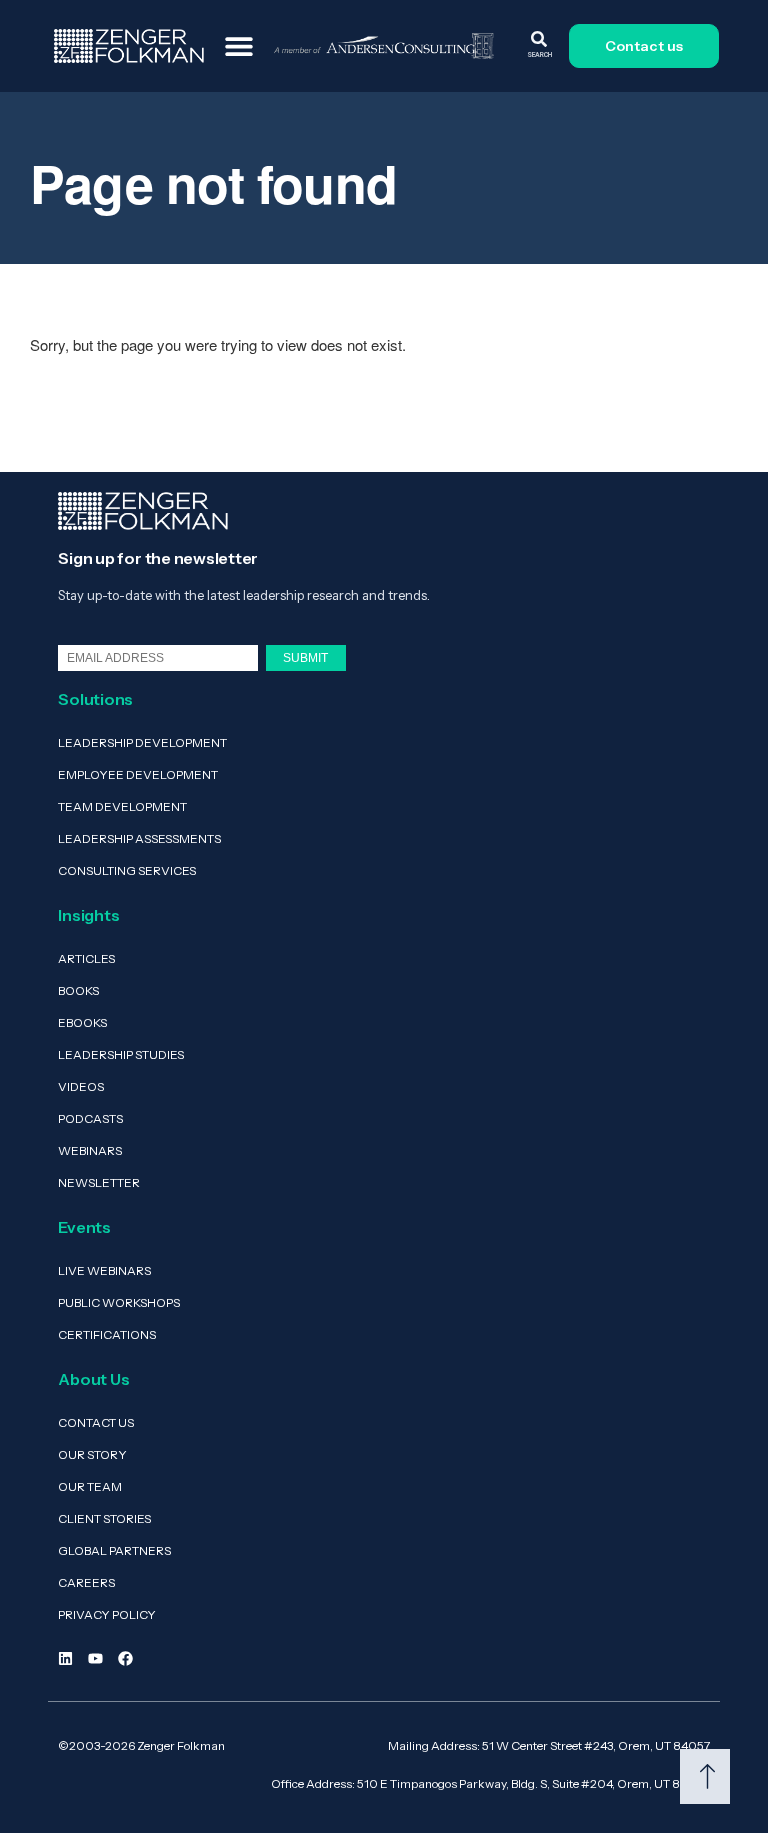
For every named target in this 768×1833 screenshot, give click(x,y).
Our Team (90, 1486)
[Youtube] (95, 1658)
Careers (86, 1582)
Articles (86, 958)
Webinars (90, 1150)
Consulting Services (127, 870)
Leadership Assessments (139, 838)
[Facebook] (125, 1658)
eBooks (82, 1022)
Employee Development (138, 774)
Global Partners (114, 1550)
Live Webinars (104, 1270)
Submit (305, 657)
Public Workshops (119, 1302)
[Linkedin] (65, 1658)
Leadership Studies (121, 1054)
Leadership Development (142, 742)
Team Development (122, 806)
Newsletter (99, 1182)
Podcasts (90, 1118)
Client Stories (104, 1518)
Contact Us (96, 1422)
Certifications (107, 1334)
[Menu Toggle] (239, 46)
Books (78, 990)
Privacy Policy (107, 1614)
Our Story (92, 1454)
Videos (81, 1086)
